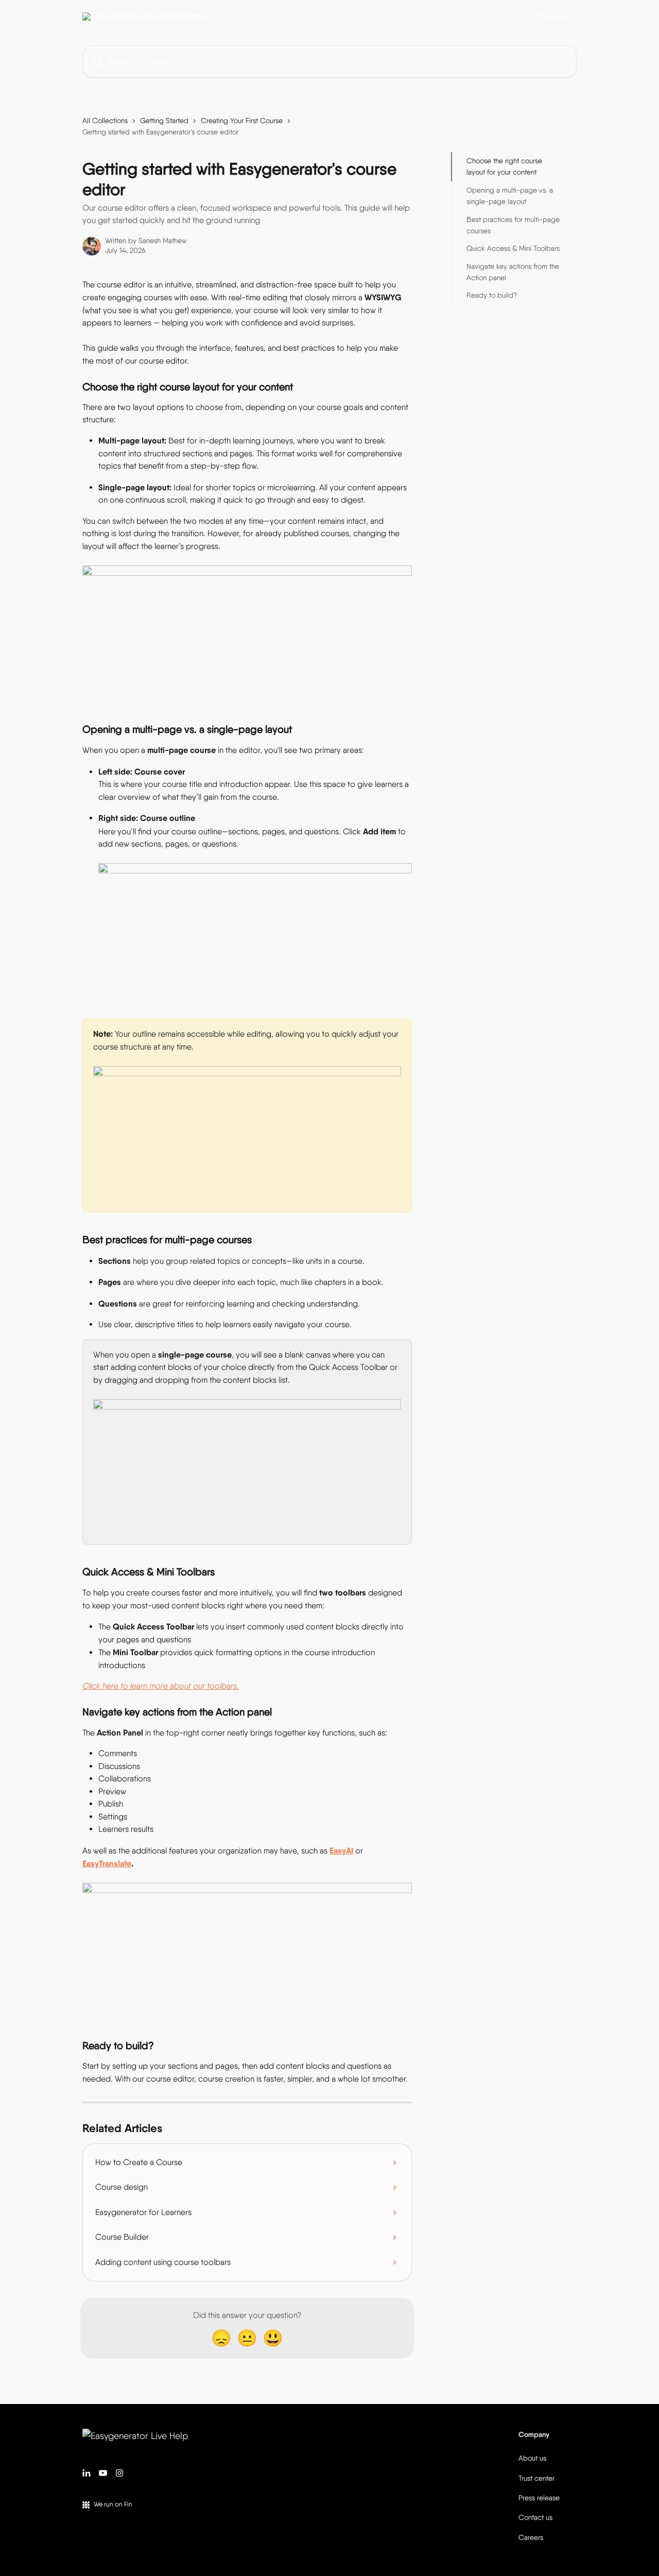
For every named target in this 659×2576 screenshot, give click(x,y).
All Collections (105, 121)
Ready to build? (492, 295)
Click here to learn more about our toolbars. (161, 1686)
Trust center (536, 2478)
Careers (531, 2537)
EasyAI (341, 1850)
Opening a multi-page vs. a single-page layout (510, 196)
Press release (539, 2498)
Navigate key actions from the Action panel (513, 272)
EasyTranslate (107, 1863)
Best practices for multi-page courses (513, 225)
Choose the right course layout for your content (504, 166)
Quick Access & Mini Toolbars (513, 248)
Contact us (535, 2517)
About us (532, 2458)
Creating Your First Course (242, 121)
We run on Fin (113, 2504)
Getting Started (164, 121)
